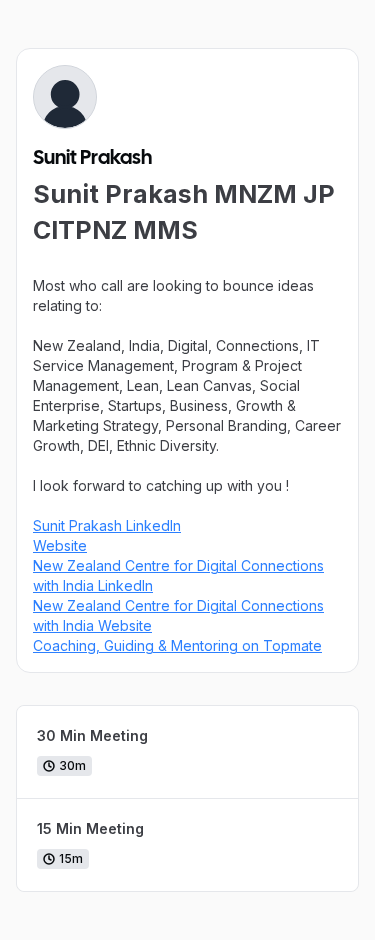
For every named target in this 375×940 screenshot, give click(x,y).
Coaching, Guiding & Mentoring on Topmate (177, 645)
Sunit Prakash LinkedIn (107, 525)
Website (60, 545)
